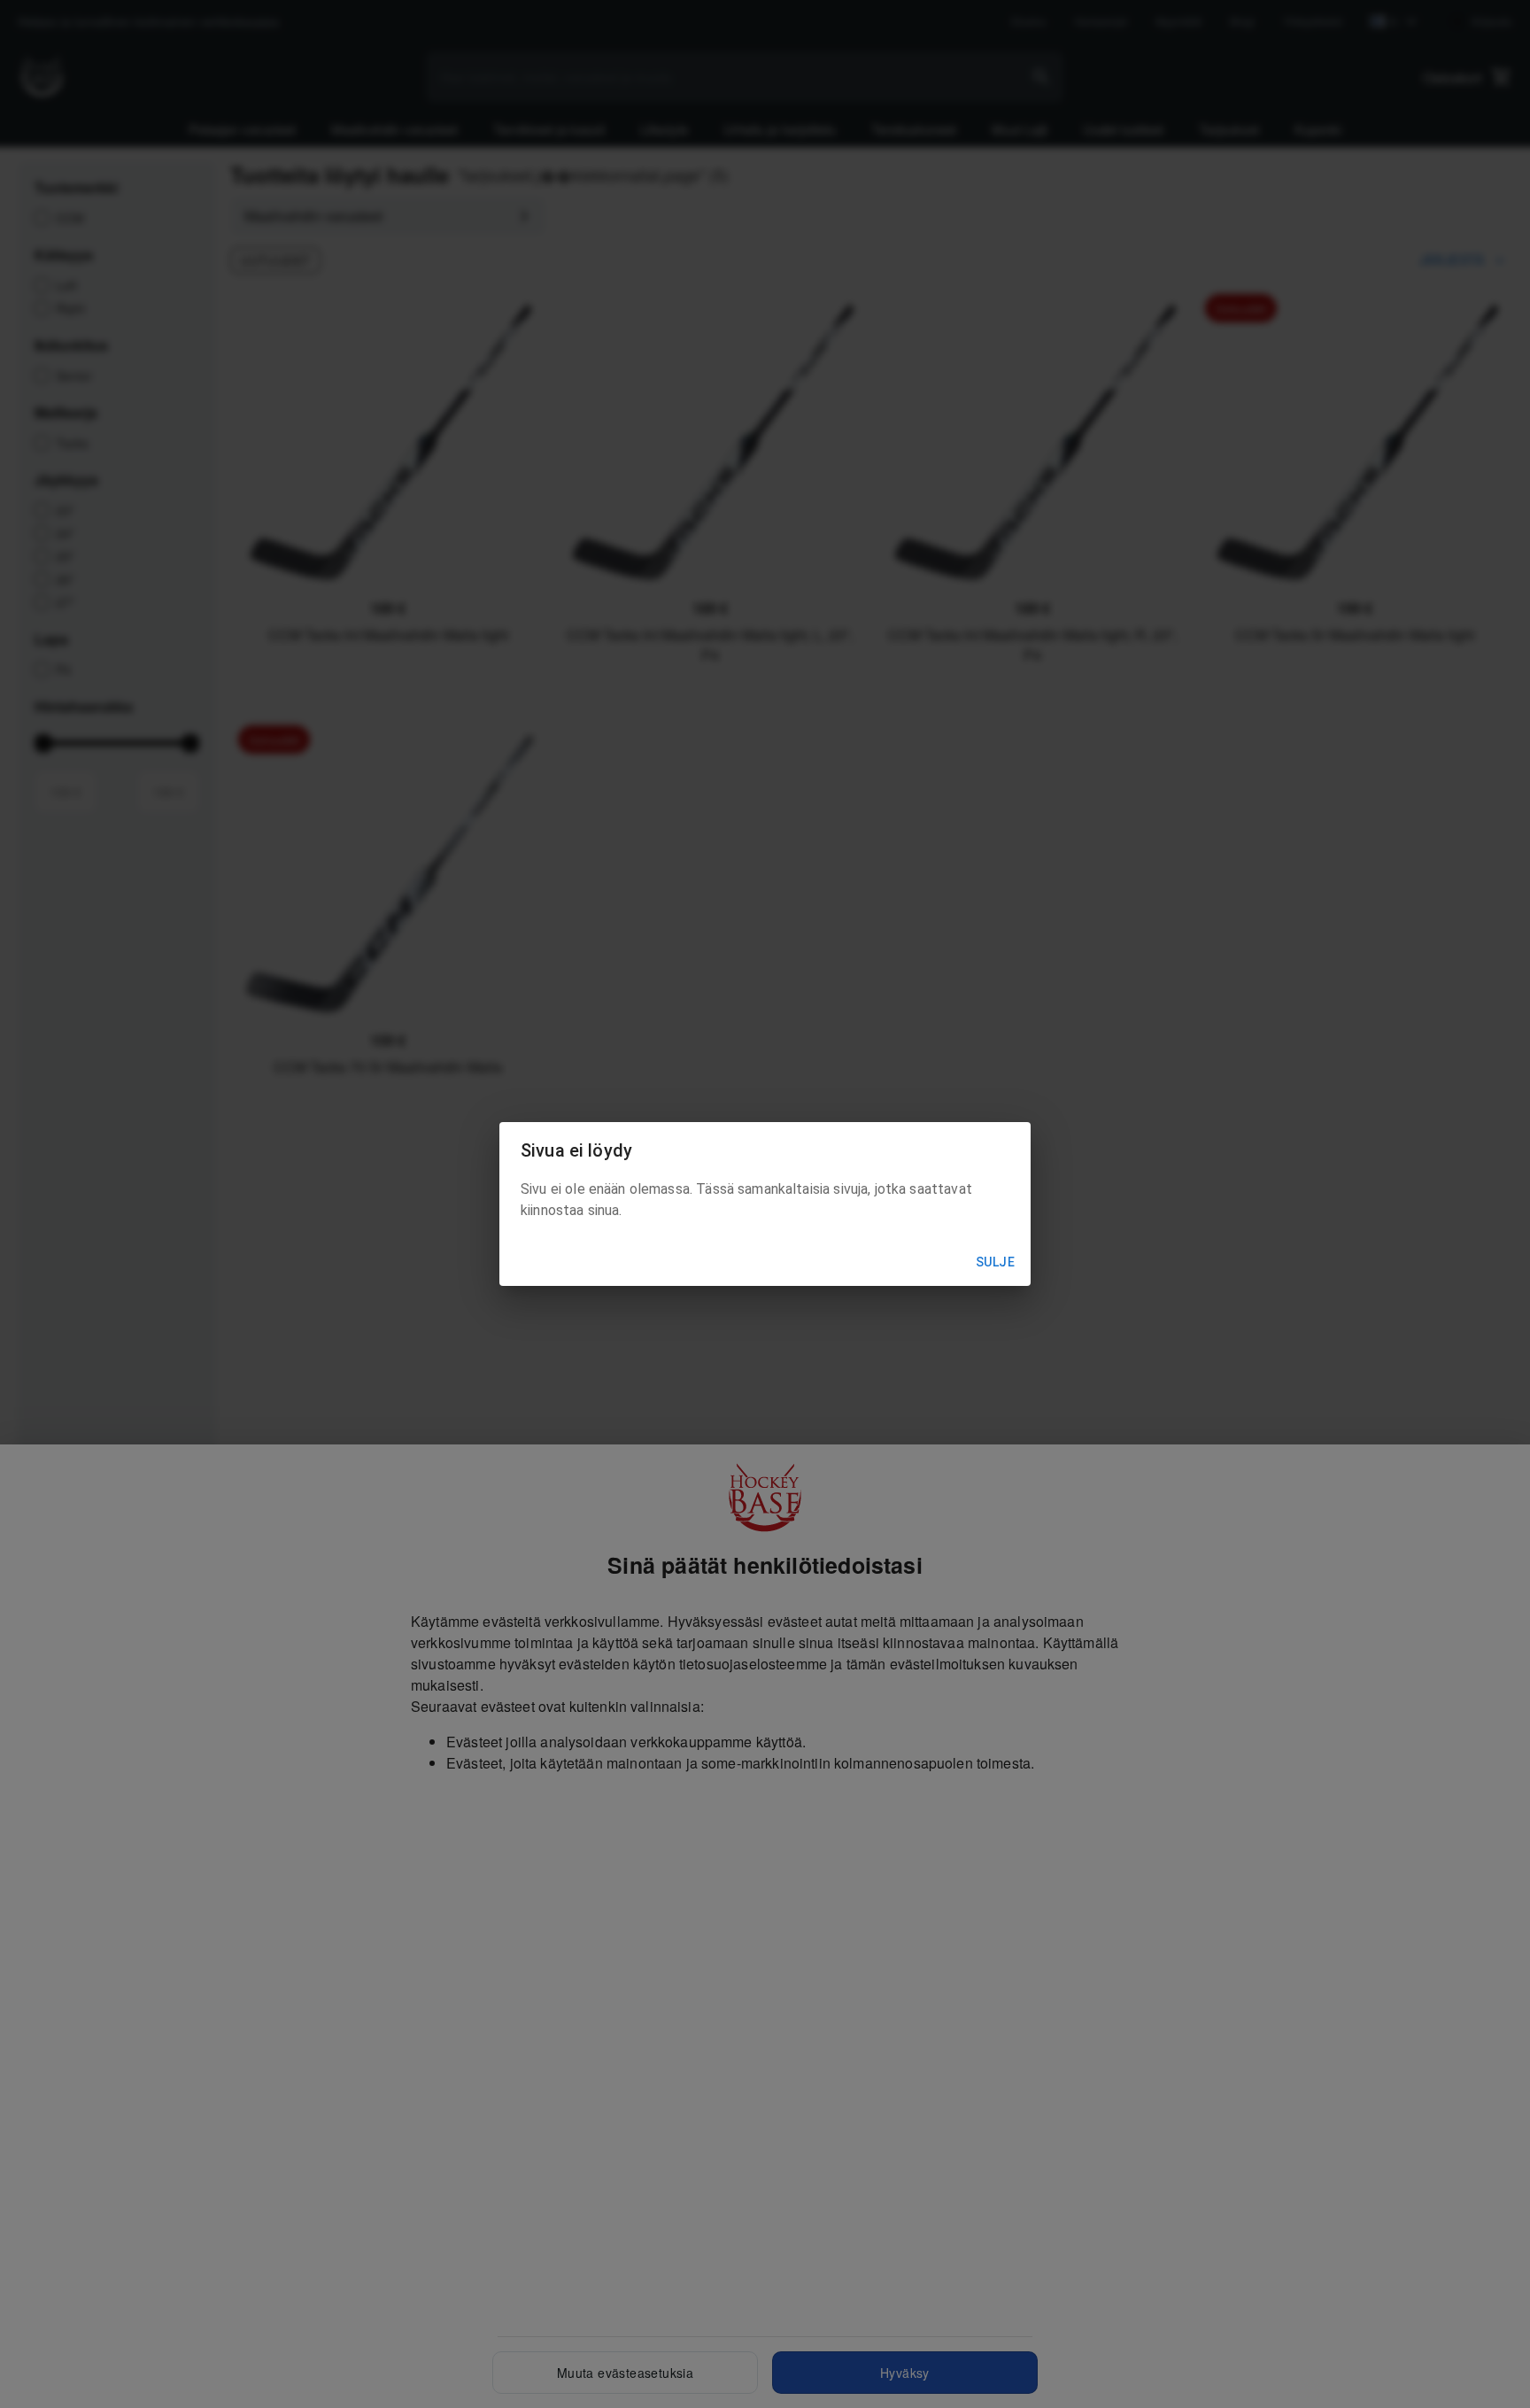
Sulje (995, 1262)
